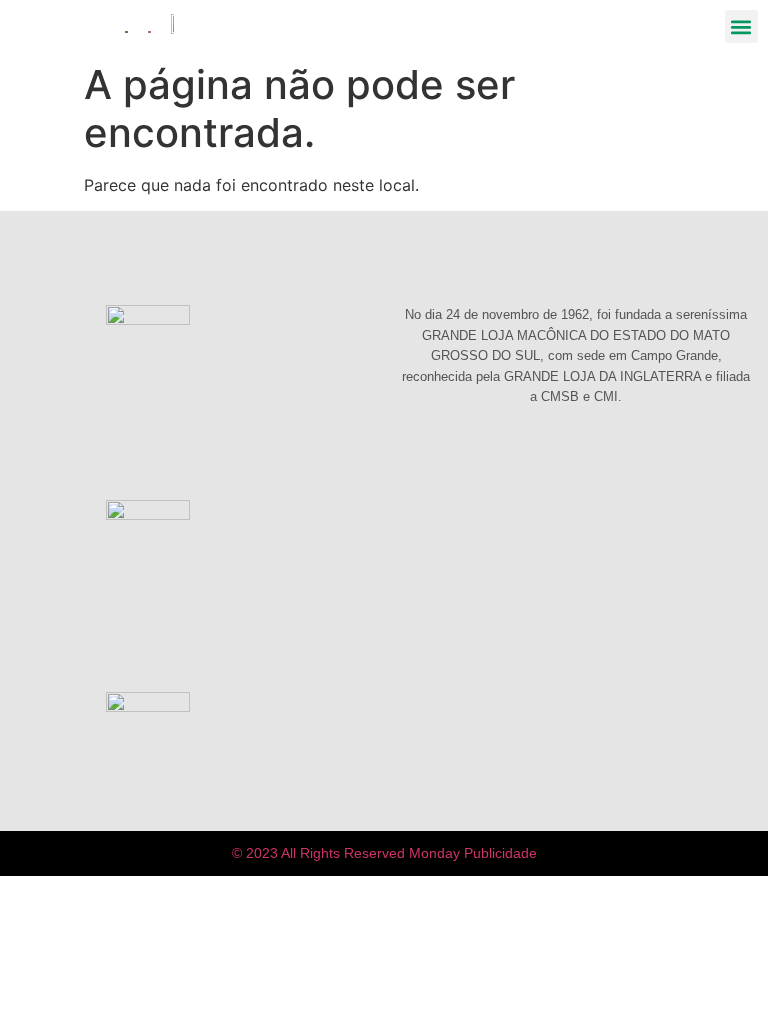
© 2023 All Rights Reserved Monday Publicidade (384, 853)
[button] (741, 26)
